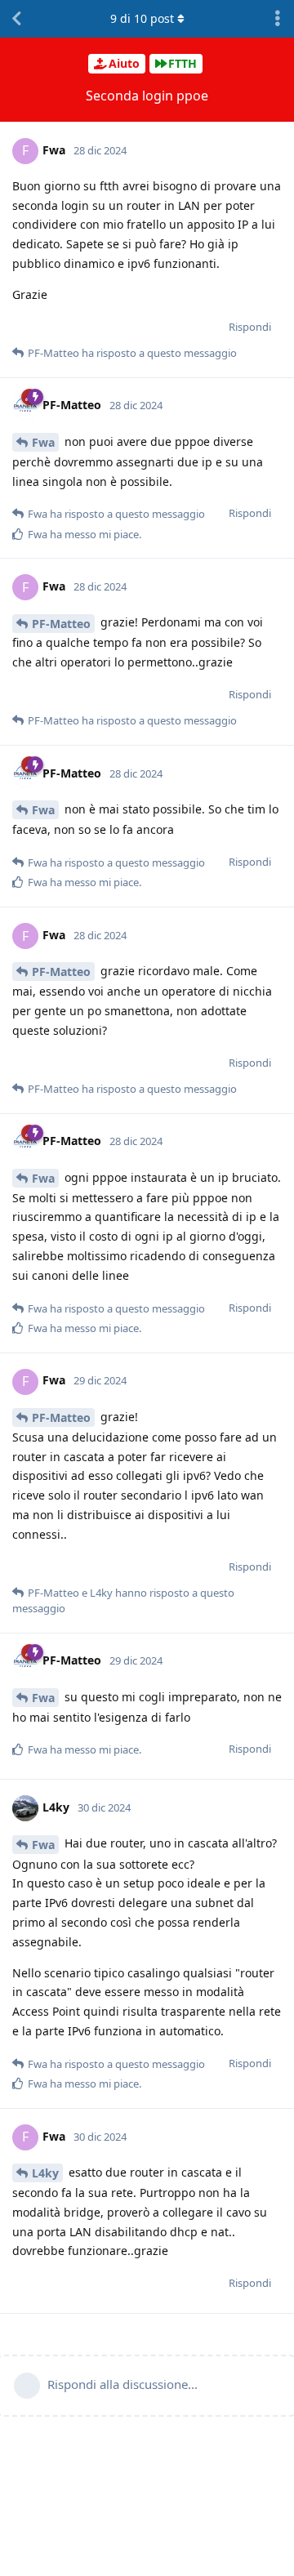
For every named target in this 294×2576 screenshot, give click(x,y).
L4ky (45, 2173)
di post (142, 18)
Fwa (43, 442)
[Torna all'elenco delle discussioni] (16, 19)
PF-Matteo (61, 624)
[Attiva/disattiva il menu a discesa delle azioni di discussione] (278, 19)
